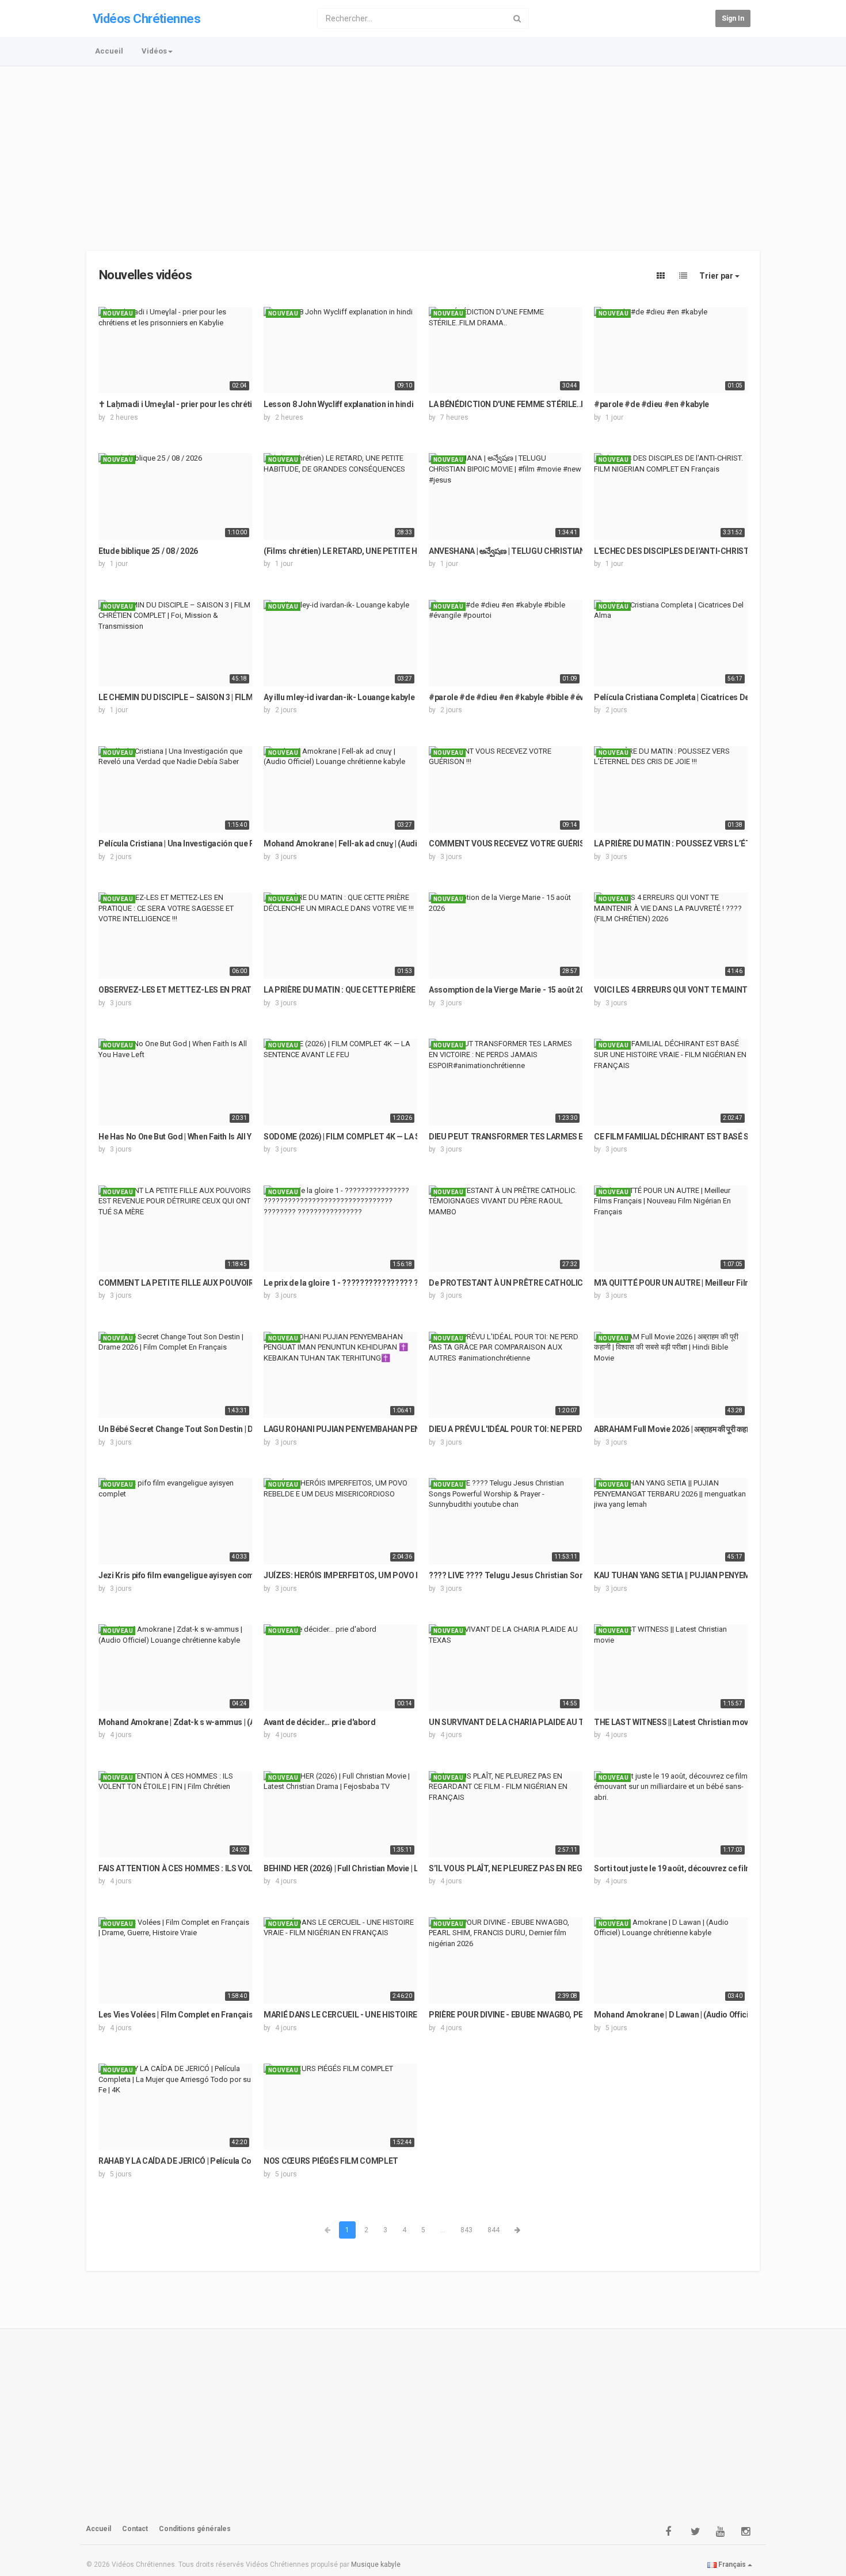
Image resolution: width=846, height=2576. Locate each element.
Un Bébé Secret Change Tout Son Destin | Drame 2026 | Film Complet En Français (243, 1429)
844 (493, 2230)
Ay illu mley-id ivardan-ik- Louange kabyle (339, 697)
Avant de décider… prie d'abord (320, 1722)
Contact (135, 2529)
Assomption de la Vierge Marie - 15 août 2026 (511, 990)
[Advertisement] (423, 153)
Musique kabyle (376, 2564)
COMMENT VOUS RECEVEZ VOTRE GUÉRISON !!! (516, 844)
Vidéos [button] (154, 51)
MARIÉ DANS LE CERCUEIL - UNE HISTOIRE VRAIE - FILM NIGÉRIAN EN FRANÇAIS (408, 2015)
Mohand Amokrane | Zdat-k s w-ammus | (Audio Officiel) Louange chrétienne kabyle (249, 1722)
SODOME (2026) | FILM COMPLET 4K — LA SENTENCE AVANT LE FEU (386, 1137)
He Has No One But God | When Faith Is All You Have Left (197, 1137)
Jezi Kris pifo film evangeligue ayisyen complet (183, 1575)
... (443, 2230)
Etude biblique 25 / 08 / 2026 (148, 551)
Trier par (717, 276)
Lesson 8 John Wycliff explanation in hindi (338, 404)
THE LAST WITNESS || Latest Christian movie (674, 1722)
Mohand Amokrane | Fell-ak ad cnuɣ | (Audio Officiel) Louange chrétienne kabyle (407, 844)
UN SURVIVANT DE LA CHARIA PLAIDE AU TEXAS (516, 1722)
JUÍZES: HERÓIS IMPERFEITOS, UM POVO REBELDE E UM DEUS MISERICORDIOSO (411, 1575)
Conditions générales (195, 2529)
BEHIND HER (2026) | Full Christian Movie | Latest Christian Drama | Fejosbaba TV (408, 1868)
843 (466, 2230)
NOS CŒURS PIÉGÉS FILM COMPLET (331, 2161)
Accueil (109, 51)
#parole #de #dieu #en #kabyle (651, 404)
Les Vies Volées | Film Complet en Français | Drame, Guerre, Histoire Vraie (232, 2015)
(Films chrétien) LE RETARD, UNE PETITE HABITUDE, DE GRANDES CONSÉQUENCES (414, 551)
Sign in (733, 18)
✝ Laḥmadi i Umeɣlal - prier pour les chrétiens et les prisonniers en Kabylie (233, 404)
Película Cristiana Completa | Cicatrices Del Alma (683, 697)
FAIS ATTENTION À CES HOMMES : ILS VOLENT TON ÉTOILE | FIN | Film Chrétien (241, 1868)
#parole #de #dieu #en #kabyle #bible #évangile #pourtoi (534, 697)
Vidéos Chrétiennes (146, 19)
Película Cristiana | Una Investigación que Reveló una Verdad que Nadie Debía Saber (249, 844)
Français (732, 2564)
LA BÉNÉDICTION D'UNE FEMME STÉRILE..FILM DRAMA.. (531, 404)
